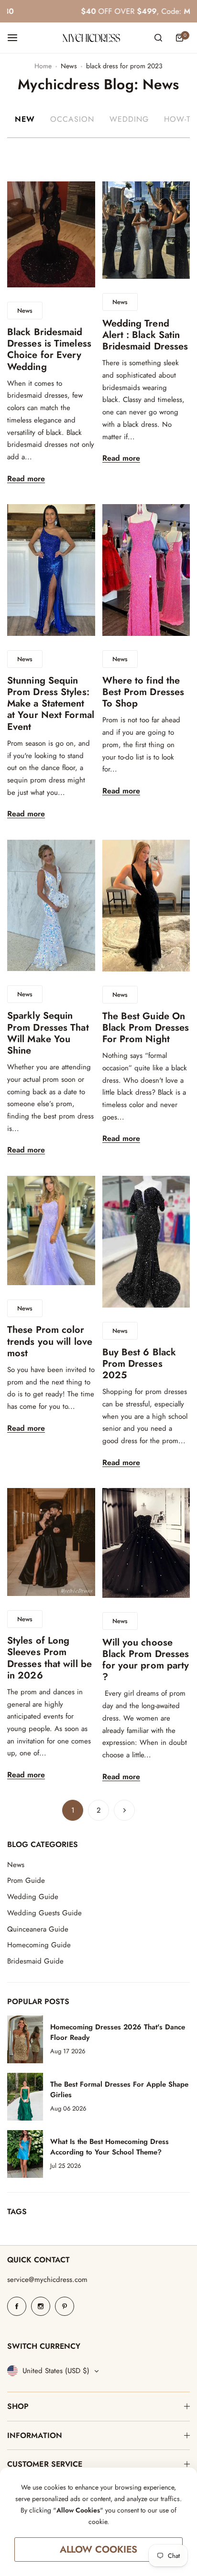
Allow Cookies (99, 2550)
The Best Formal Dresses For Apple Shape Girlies (119, 2090)
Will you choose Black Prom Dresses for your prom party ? (146, 1660)
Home (43, 66)
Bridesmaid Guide (35, 1961)
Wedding (129, 119)
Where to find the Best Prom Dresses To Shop (143, 692)
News (69, 66)
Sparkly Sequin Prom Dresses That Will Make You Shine (48, 1033)
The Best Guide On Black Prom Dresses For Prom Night (146, 1028)
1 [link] (73, 1810)
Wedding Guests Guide (44, 1913)
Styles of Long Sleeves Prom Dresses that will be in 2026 (49, 1658)
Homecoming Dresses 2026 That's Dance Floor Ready (118, 2032)
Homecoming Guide (39, 1945)
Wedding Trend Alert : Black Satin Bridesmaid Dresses (145, 335)
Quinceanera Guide (38, 1929)
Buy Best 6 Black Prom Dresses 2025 (139, 1364)
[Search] (158, 38)
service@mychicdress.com (47, 2280)
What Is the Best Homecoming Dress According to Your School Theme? (109, 2147)
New (25, 119)
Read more (26, 479)
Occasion (72, 119)
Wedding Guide (33, 1897)
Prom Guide (26, 1880)
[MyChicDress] (91, 38)
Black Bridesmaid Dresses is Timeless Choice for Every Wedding (49, 349)
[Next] (124, 1810)
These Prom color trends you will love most (50, 1341)
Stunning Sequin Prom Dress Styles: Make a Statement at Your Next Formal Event (51, 704)
